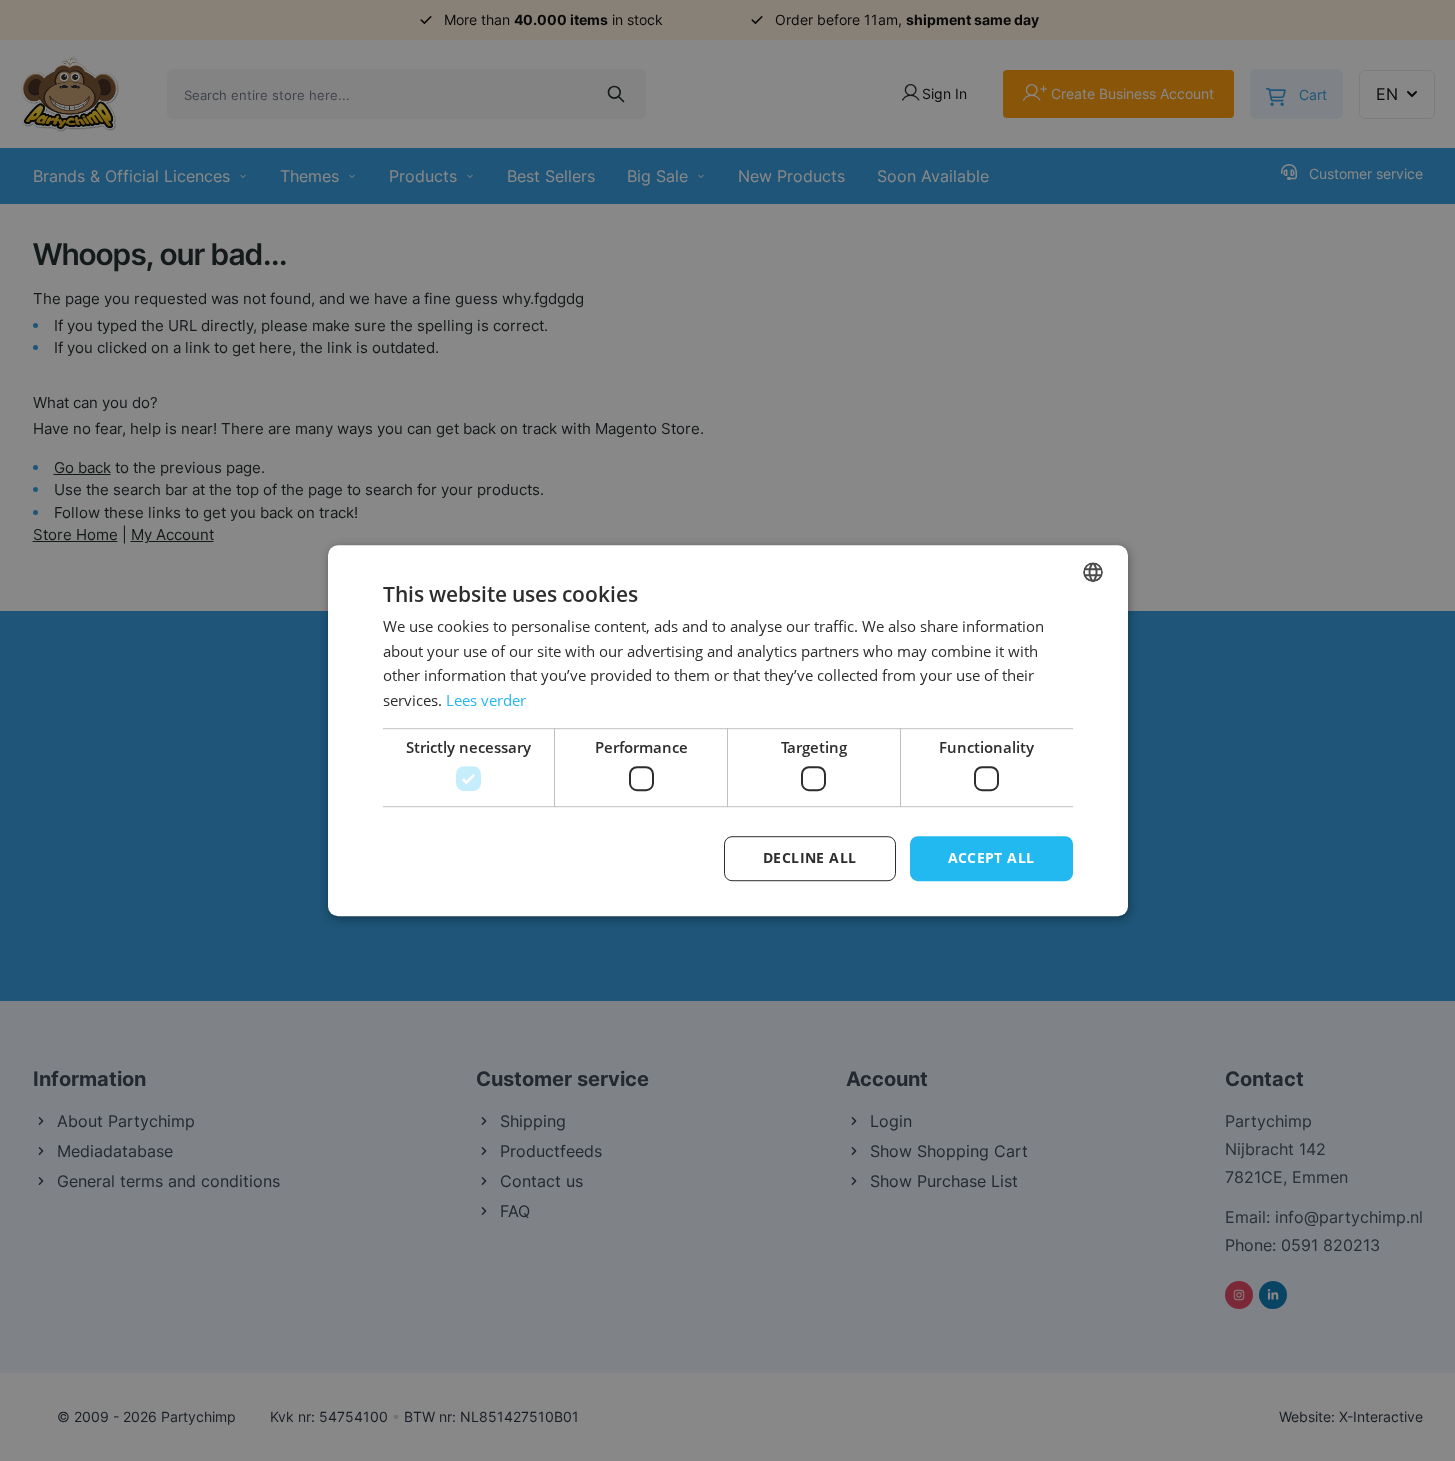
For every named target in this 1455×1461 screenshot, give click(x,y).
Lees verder (486, 700)
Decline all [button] (809, 858)
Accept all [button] (991, 858)
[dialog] (727, 730)
